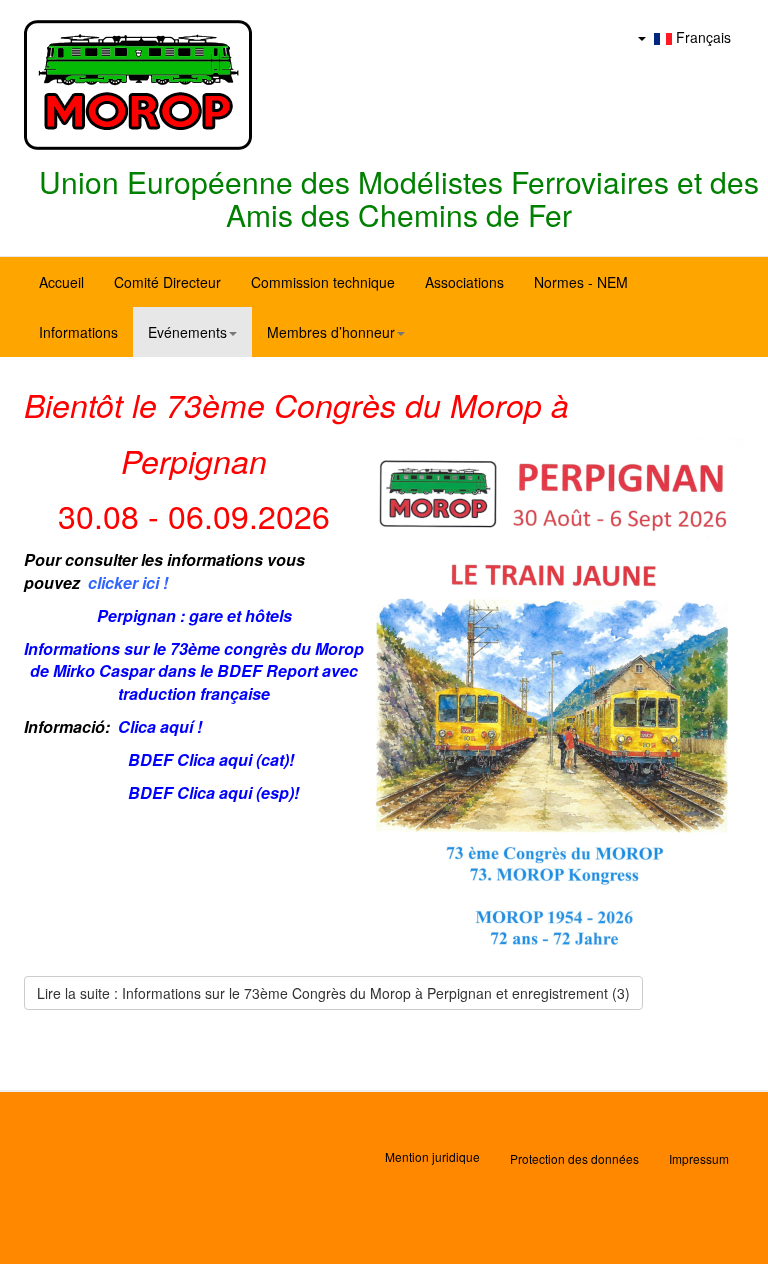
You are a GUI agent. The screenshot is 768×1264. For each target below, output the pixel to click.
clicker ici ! (128, 582)
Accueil (61, 282)
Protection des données (574, 1158)
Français (701, 37)
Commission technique (323, 282)
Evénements (187, 332)
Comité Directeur (167, 282)
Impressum (699, 1158)
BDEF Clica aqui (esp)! (213, 792)
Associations (464, 282)
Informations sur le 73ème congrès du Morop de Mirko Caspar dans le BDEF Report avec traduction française (194, 671)
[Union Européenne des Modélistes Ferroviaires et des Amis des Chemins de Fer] (138, 85)
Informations (78, 332)
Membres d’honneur (331, 332)
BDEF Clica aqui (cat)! (211, 759)
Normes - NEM (581, 282)
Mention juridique (432, 1156)
